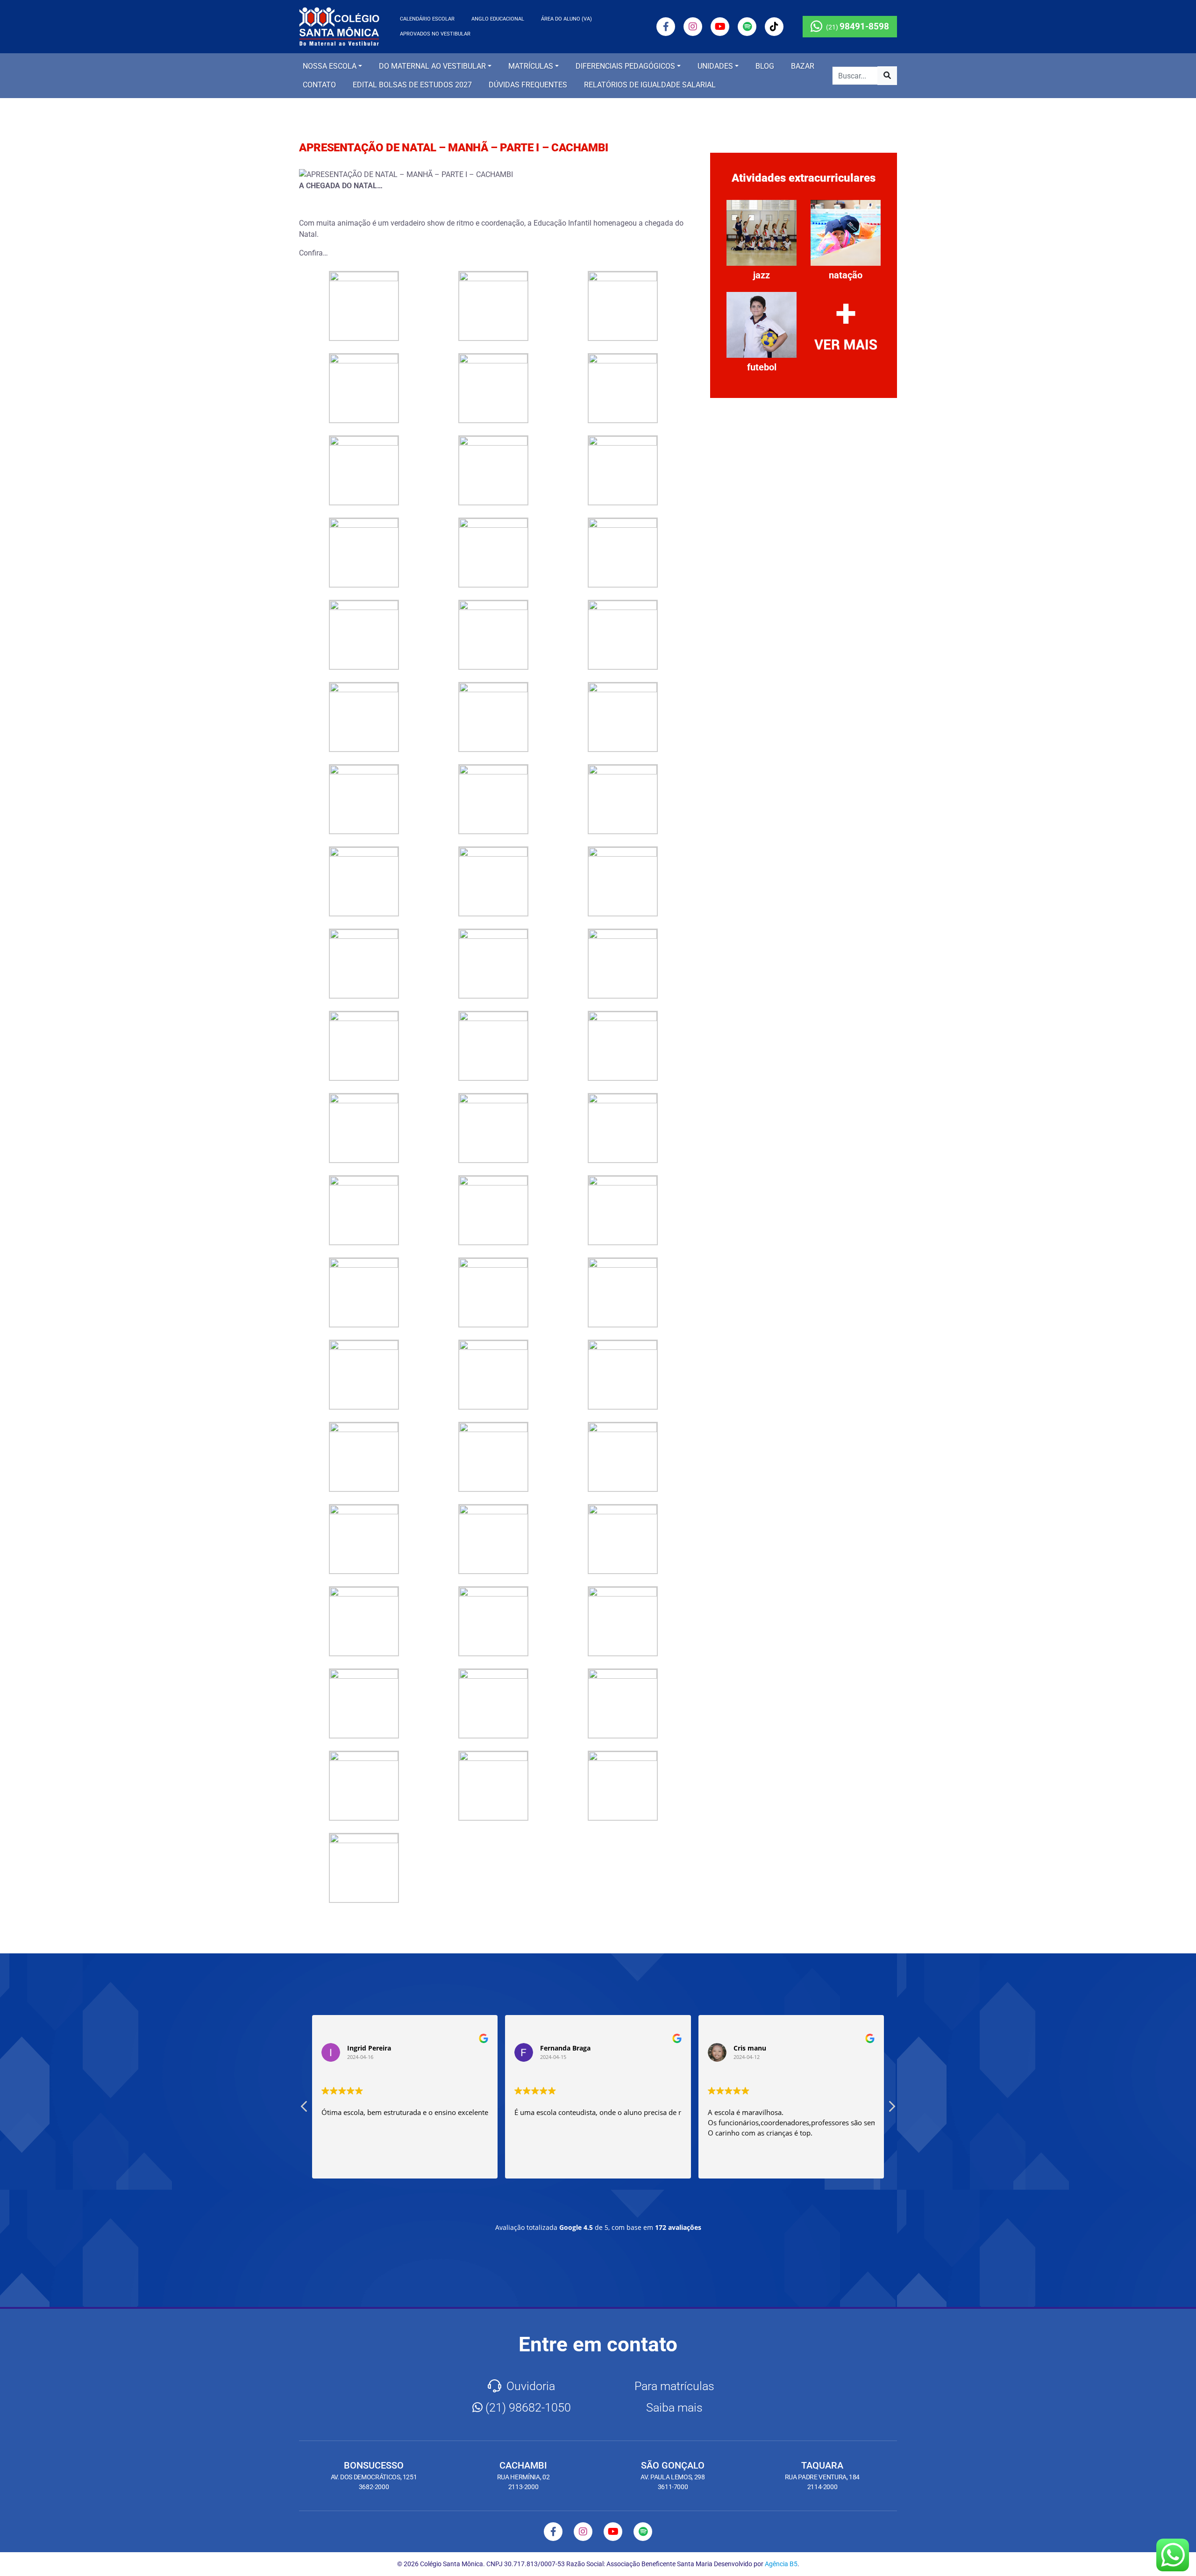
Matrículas (531, 66)
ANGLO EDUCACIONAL (498, 19)
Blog (765, 66)
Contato (319, 85)
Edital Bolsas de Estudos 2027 (412, 85)
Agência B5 (781, 2564)
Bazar (803, 66)
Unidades (715, 66)
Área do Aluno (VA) (566, 19)
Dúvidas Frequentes (528, 85)
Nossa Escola (330, 66)
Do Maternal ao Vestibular (432, 66)
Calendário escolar (427, 19)
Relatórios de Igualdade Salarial (650, 85)
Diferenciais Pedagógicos (625, 66)
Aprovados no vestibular (435, 34)
